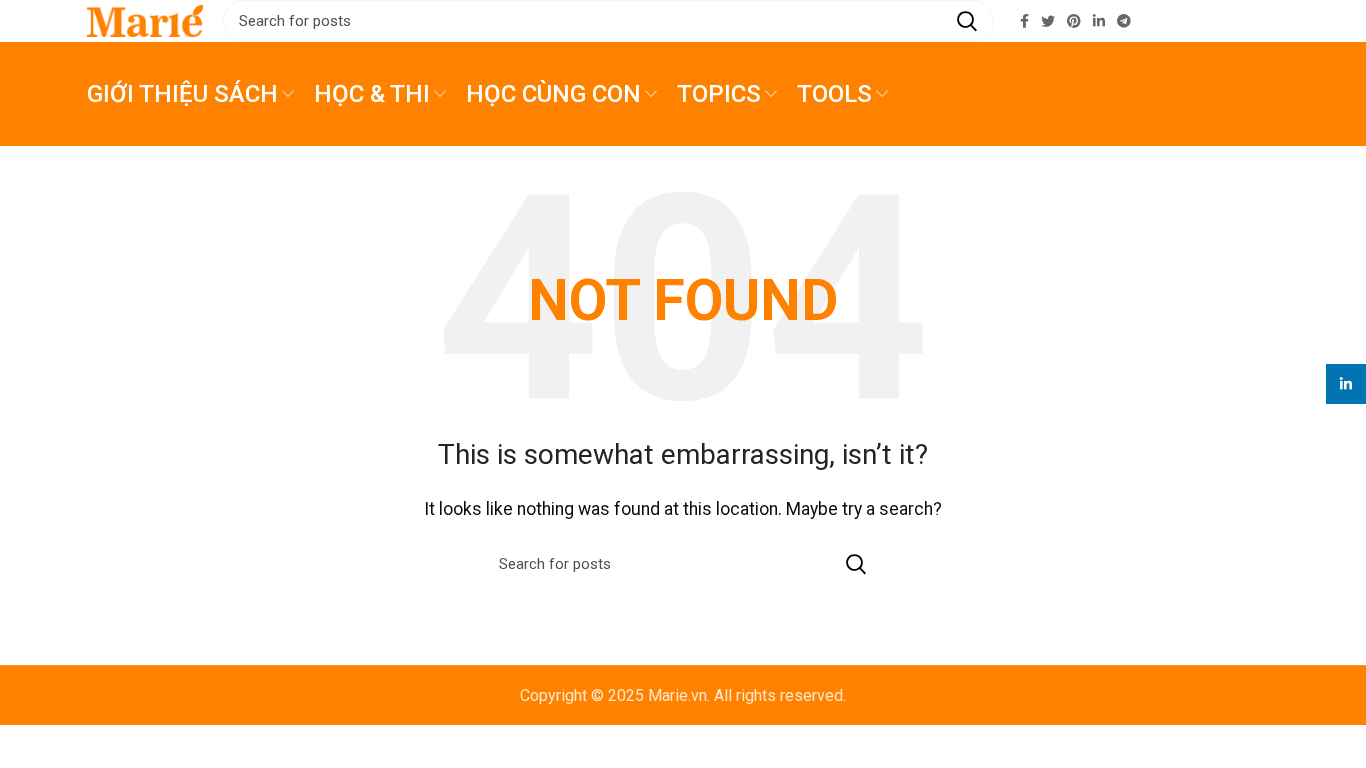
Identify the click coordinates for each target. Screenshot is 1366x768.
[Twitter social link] (1048, 21)
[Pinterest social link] (1074, 21)
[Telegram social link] (1124, 21)
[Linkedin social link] (1099, 21)
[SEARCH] (967, 21)
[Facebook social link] (1024, 21)
